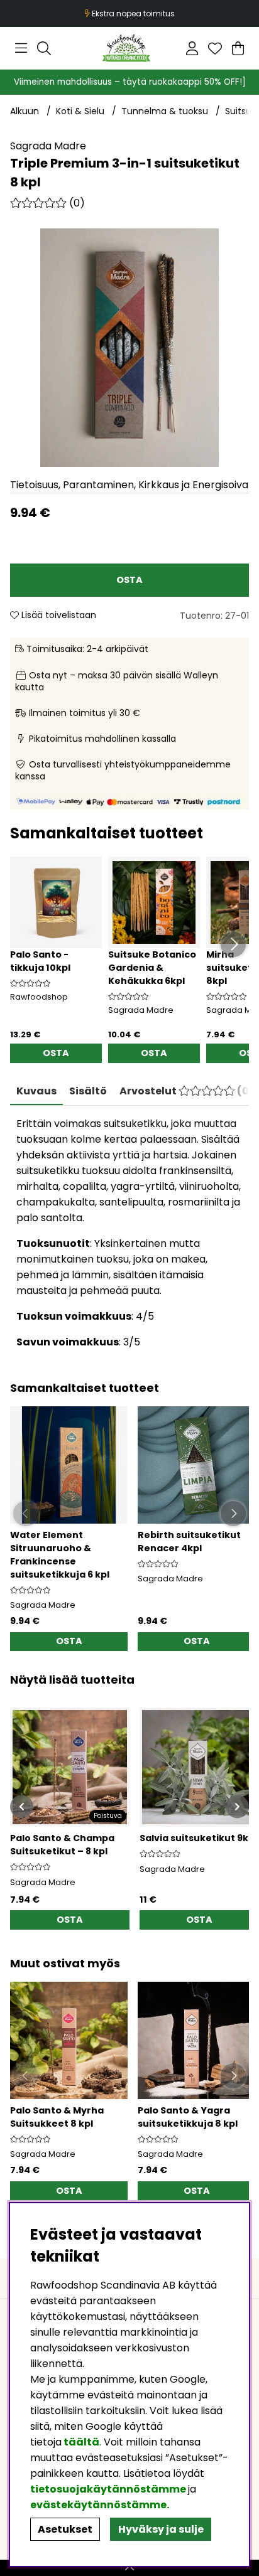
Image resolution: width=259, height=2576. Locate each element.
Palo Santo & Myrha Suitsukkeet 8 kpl (57, 2117)
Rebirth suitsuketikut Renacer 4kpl (189, 1542)
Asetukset (65, 2529)
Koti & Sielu (80, 111)
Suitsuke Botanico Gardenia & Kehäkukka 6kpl (152, 968)
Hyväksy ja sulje (161, 2529)
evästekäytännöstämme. (100, 2505)
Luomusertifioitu (130, 13)
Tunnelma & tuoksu (165, 111)
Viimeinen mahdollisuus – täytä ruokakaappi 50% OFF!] (130, 82)
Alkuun (25, 111)
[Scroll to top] (129, 2568)
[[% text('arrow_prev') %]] (22, 1806)
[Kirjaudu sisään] (192, 48)
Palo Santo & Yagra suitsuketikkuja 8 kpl (188, 2117)
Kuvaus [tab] (36, 1091)
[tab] (88, 1091)
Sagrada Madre (48, 146)
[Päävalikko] (21, 48)
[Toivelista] (215, 48)
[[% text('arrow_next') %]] (237, 1806)
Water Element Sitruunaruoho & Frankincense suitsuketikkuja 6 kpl (60, 1555)
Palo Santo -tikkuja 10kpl (40, 961)
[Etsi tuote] (44, 48)
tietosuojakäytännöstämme (108, 2489)
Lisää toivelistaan (58, 615)
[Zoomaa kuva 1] (129, 348)
